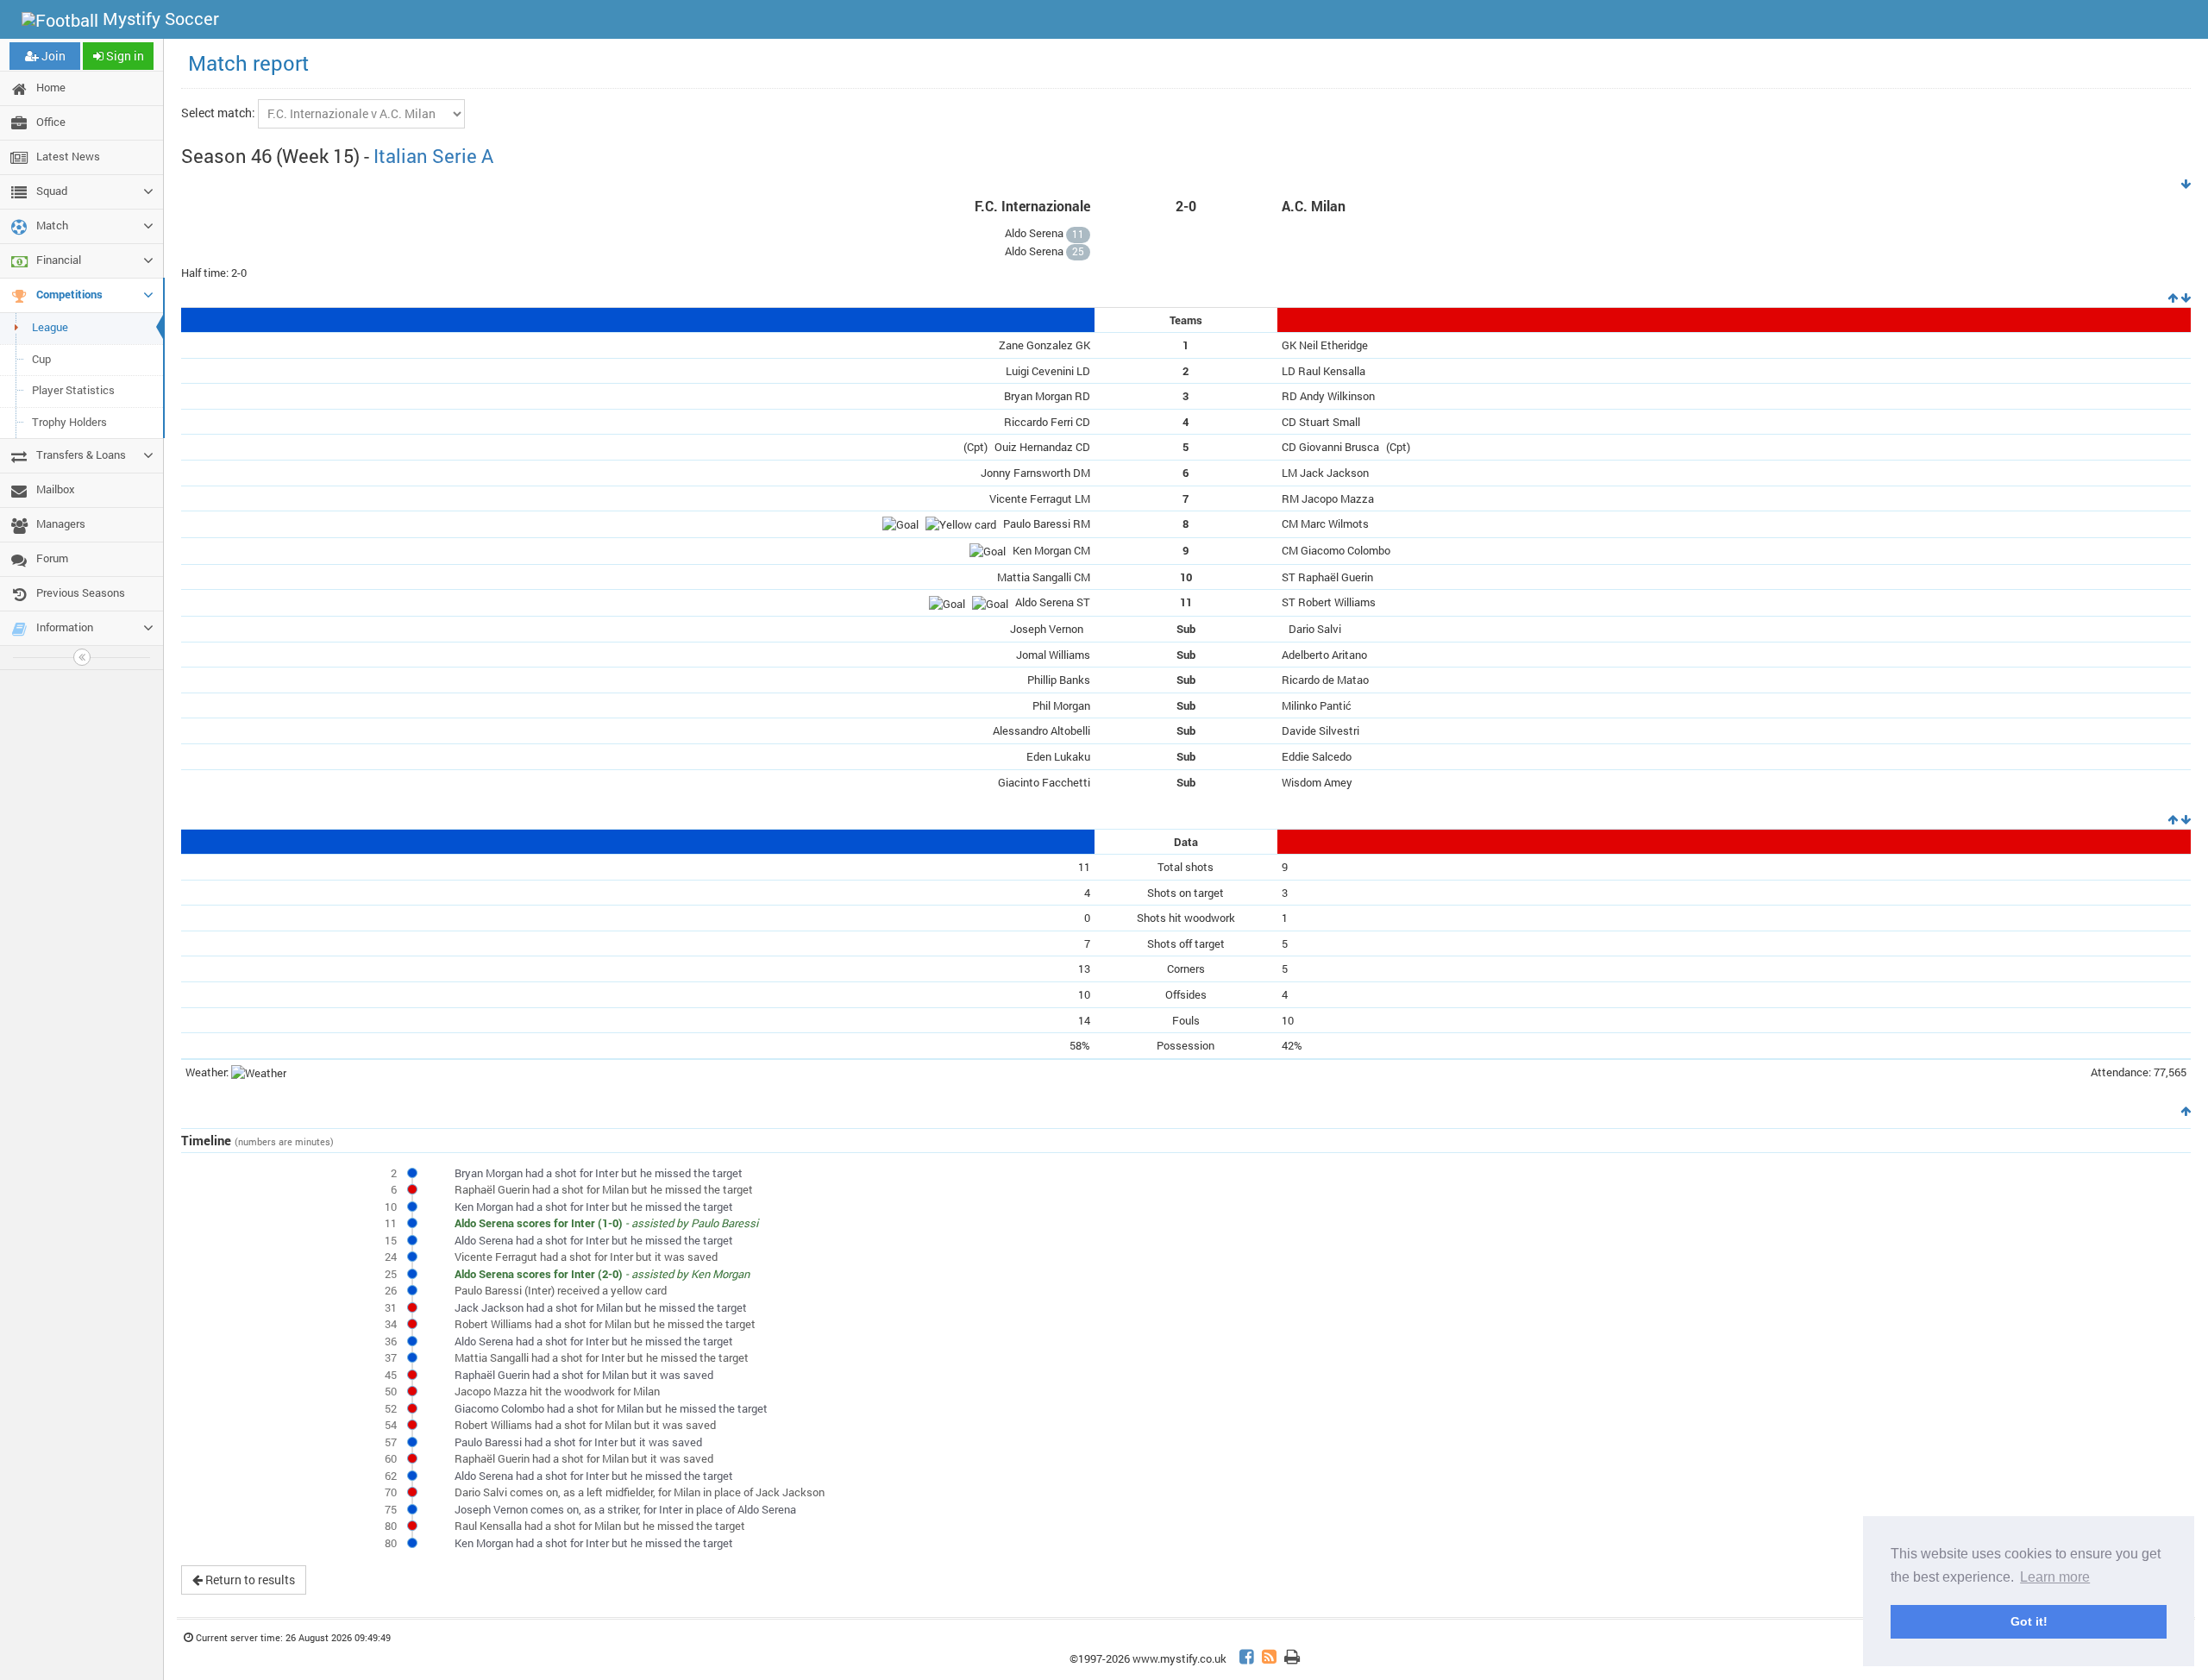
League (50, 327)
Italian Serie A (433, 156)
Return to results (249, 1580)
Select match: (218, 113)
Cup (41, 359)
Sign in (124, 56)
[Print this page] (1292, 1659)
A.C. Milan (1314, 206)
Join (52, 56)
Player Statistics (73, 390)
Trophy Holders (69, 422)
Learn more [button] (2055, 1577)
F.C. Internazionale (1032, 206)
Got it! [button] (2029, 1621)
